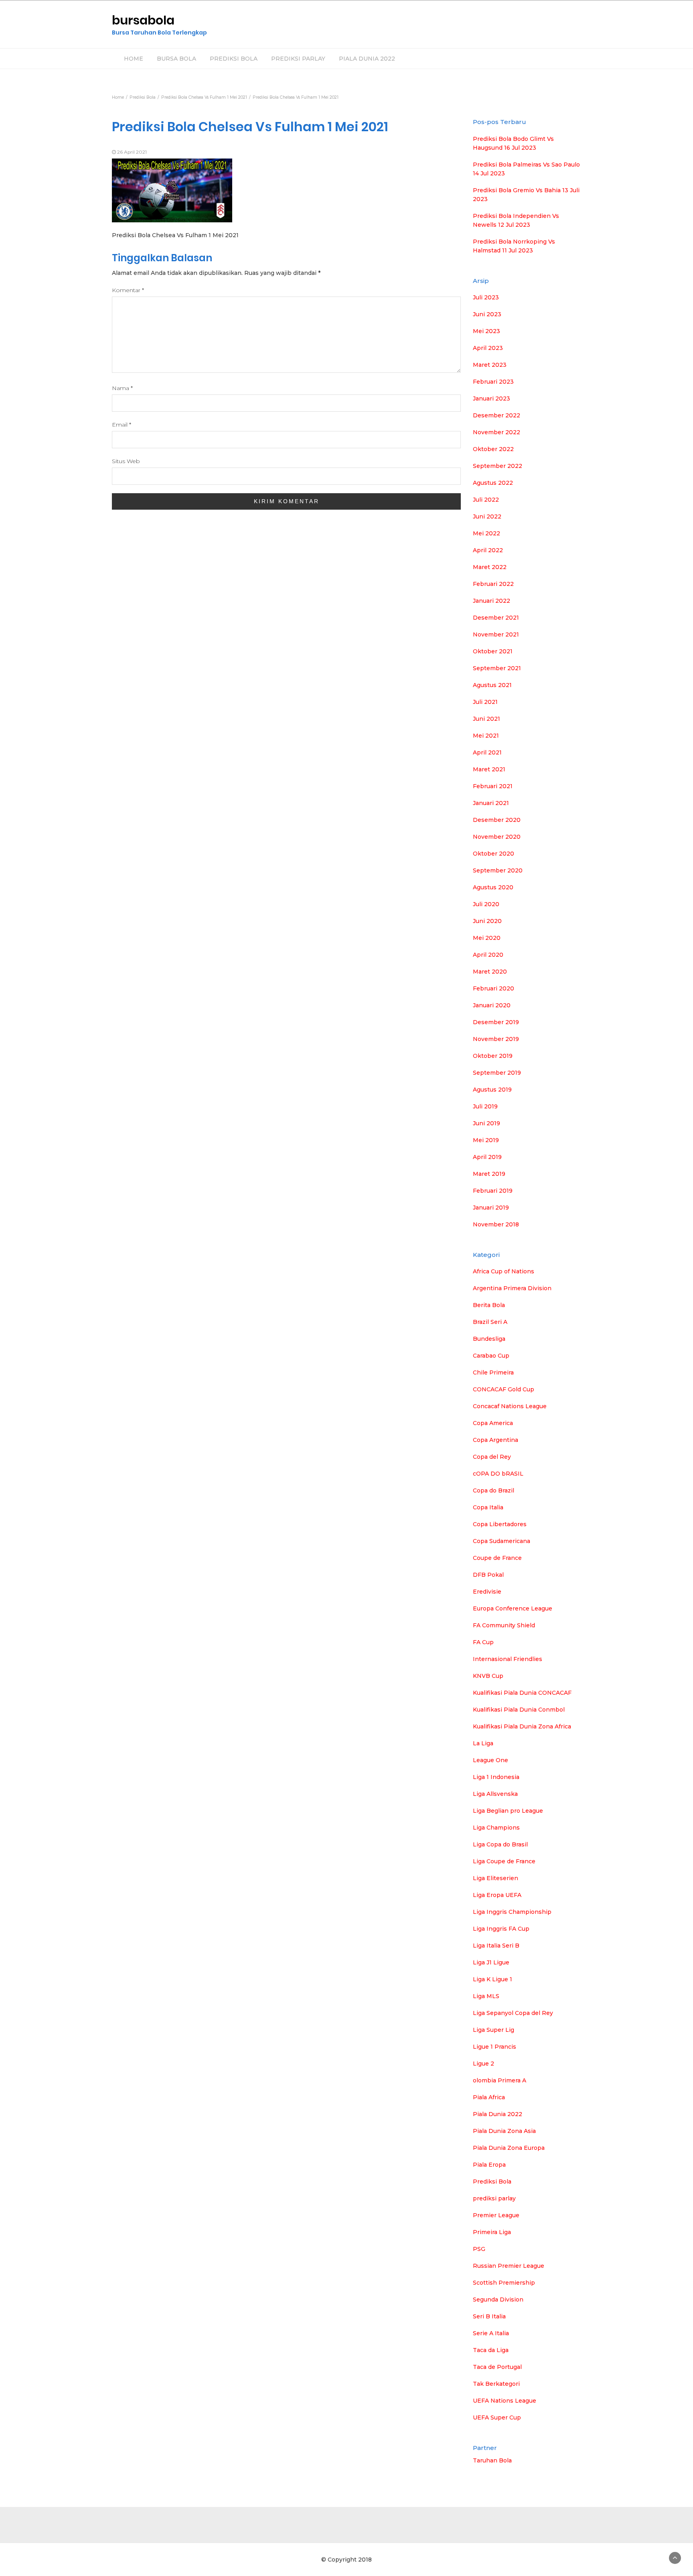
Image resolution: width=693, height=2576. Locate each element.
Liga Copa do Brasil (500, 1844)
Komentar (128, 290)
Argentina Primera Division (512, 1288)
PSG (479, 2249)
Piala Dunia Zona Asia (504, 2131)
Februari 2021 (493, 786)
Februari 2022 (493, 584)
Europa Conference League (513, 1608)
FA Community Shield (504, 1625)
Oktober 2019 (493, 1056)
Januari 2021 (491, 803)
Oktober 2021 (493, 651)
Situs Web (126, 461)
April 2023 (488, 348)
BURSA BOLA (176, 59)
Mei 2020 (487, 938)
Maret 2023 (490, 365)
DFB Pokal (488, 1575)
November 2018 (496, 1224)
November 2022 (496, 432)
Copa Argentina (495, 1440)
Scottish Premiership (504, 2283)
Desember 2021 (496, 618)
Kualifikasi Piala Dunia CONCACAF (522, 1693)
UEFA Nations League (505, 2401)
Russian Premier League (509, 2266)
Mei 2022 (486, 533)
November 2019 (496, 1039)
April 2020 (488, 955)
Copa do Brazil (493, 1490)
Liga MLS (486, 1996)
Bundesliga (489, 1339)
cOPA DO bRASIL (498, 1474)
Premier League (496, 2215)
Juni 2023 (487, 314)
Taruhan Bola (492, 2460)
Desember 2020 (497, 820)
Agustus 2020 (493, 887)
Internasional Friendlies (508, 1659)
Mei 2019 (486, 1140)
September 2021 (497, 668)
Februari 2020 (493, 988)
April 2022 (488, 550)
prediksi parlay (494, 2198)
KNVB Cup (488, 1676)
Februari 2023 (493, 382)
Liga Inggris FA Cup (501, 1929)
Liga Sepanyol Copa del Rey (513, 2013)
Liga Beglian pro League (508, 1811)
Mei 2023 (486, 331)
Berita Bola (489, 1305)
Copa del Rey (492, 1457)
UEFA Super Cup (497, 2417)
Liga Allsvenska (495, 1794)
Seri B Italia (489, 2316)
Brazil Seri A (490, 1322)
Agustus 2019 (492, 1090)
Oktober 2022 (493, 449)
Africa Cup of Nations (504, 1271)
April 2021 (487, 752)
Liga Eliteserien (495, 1878)
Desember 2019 (496, 1022)
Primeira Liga (492, 2232)
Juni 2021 (486, 719)
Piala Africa (489, 2097)
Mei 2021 (486, 736)
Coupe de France (497, 1558)
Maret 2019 (489, 1174)
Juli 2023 (486, 297)
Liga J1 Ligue (491, 1962)
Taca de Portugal (497, 2367)
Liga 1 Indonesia (496, 1777)
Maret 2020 (490, 972)
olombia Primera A (499, 2080)
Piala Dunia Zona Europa (509, 2148)
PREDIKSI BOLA (234, 59)
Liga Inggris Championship (512, 1912)
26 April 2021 (132, 152)
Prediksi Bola (492, 2182)
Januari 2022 (491, 601)
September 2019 (497, 1073)
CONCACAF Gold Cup (504, 1389)
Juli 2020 (486, 904)
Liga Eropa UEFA (497, 1895)
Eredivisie (487, 1592)
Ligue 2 (483, 2064)
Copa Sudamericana (502, 1541)
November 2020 (497, 837)
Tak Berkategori (496, 2384)
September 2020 (498, 870)
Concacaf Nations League (510, 1406)
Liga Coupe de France (504, 1861)
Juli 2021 (485, 702)
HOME (134, 59)
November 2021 (496, 634)
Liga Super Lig (493, 2030)
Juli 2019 (485, 1106)
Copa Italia (488, 1507)
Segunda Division (498, 2299)
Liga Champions (496, 1828)
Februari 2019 (493, 1191)
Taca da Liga (491, 2350)
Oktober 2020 (493, 854)
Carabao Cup (491, 1356)
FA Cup (483, 1642)
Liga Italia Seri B (496, 1946)
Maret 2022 (490, 567)
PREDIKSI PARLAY (298, 59)
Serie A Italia (491, 2333)
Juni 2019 (486, 1123)
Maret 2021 (489, 769)
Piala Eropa (489, 2165)
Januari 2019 (491, 1208)
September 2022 (497, 466)
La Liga (483, 1743)
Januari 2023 (491, 398)
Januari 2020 (492, 1005)
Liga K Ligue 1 (492, 1979)
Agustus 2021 (492, 685)
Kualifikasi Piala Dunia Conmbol (519, 1710)
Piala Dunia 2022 (497, 2114)
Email (122, 425)
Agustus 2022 (493, 483)
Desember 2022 (496, 415)
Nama (122, 388)
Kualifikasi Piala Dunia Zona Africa (522, 1726)
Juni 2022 (487, 516)
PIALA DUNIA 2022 (367, 59)
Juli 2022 (486, 500)
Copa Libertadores (500, 1524)
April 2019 (487, 1157)
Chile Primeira (493, 1372)
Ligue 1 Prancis (494, 2047)
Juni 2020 (487, 921)
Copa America (493, 1423)
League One (490, 1760)
